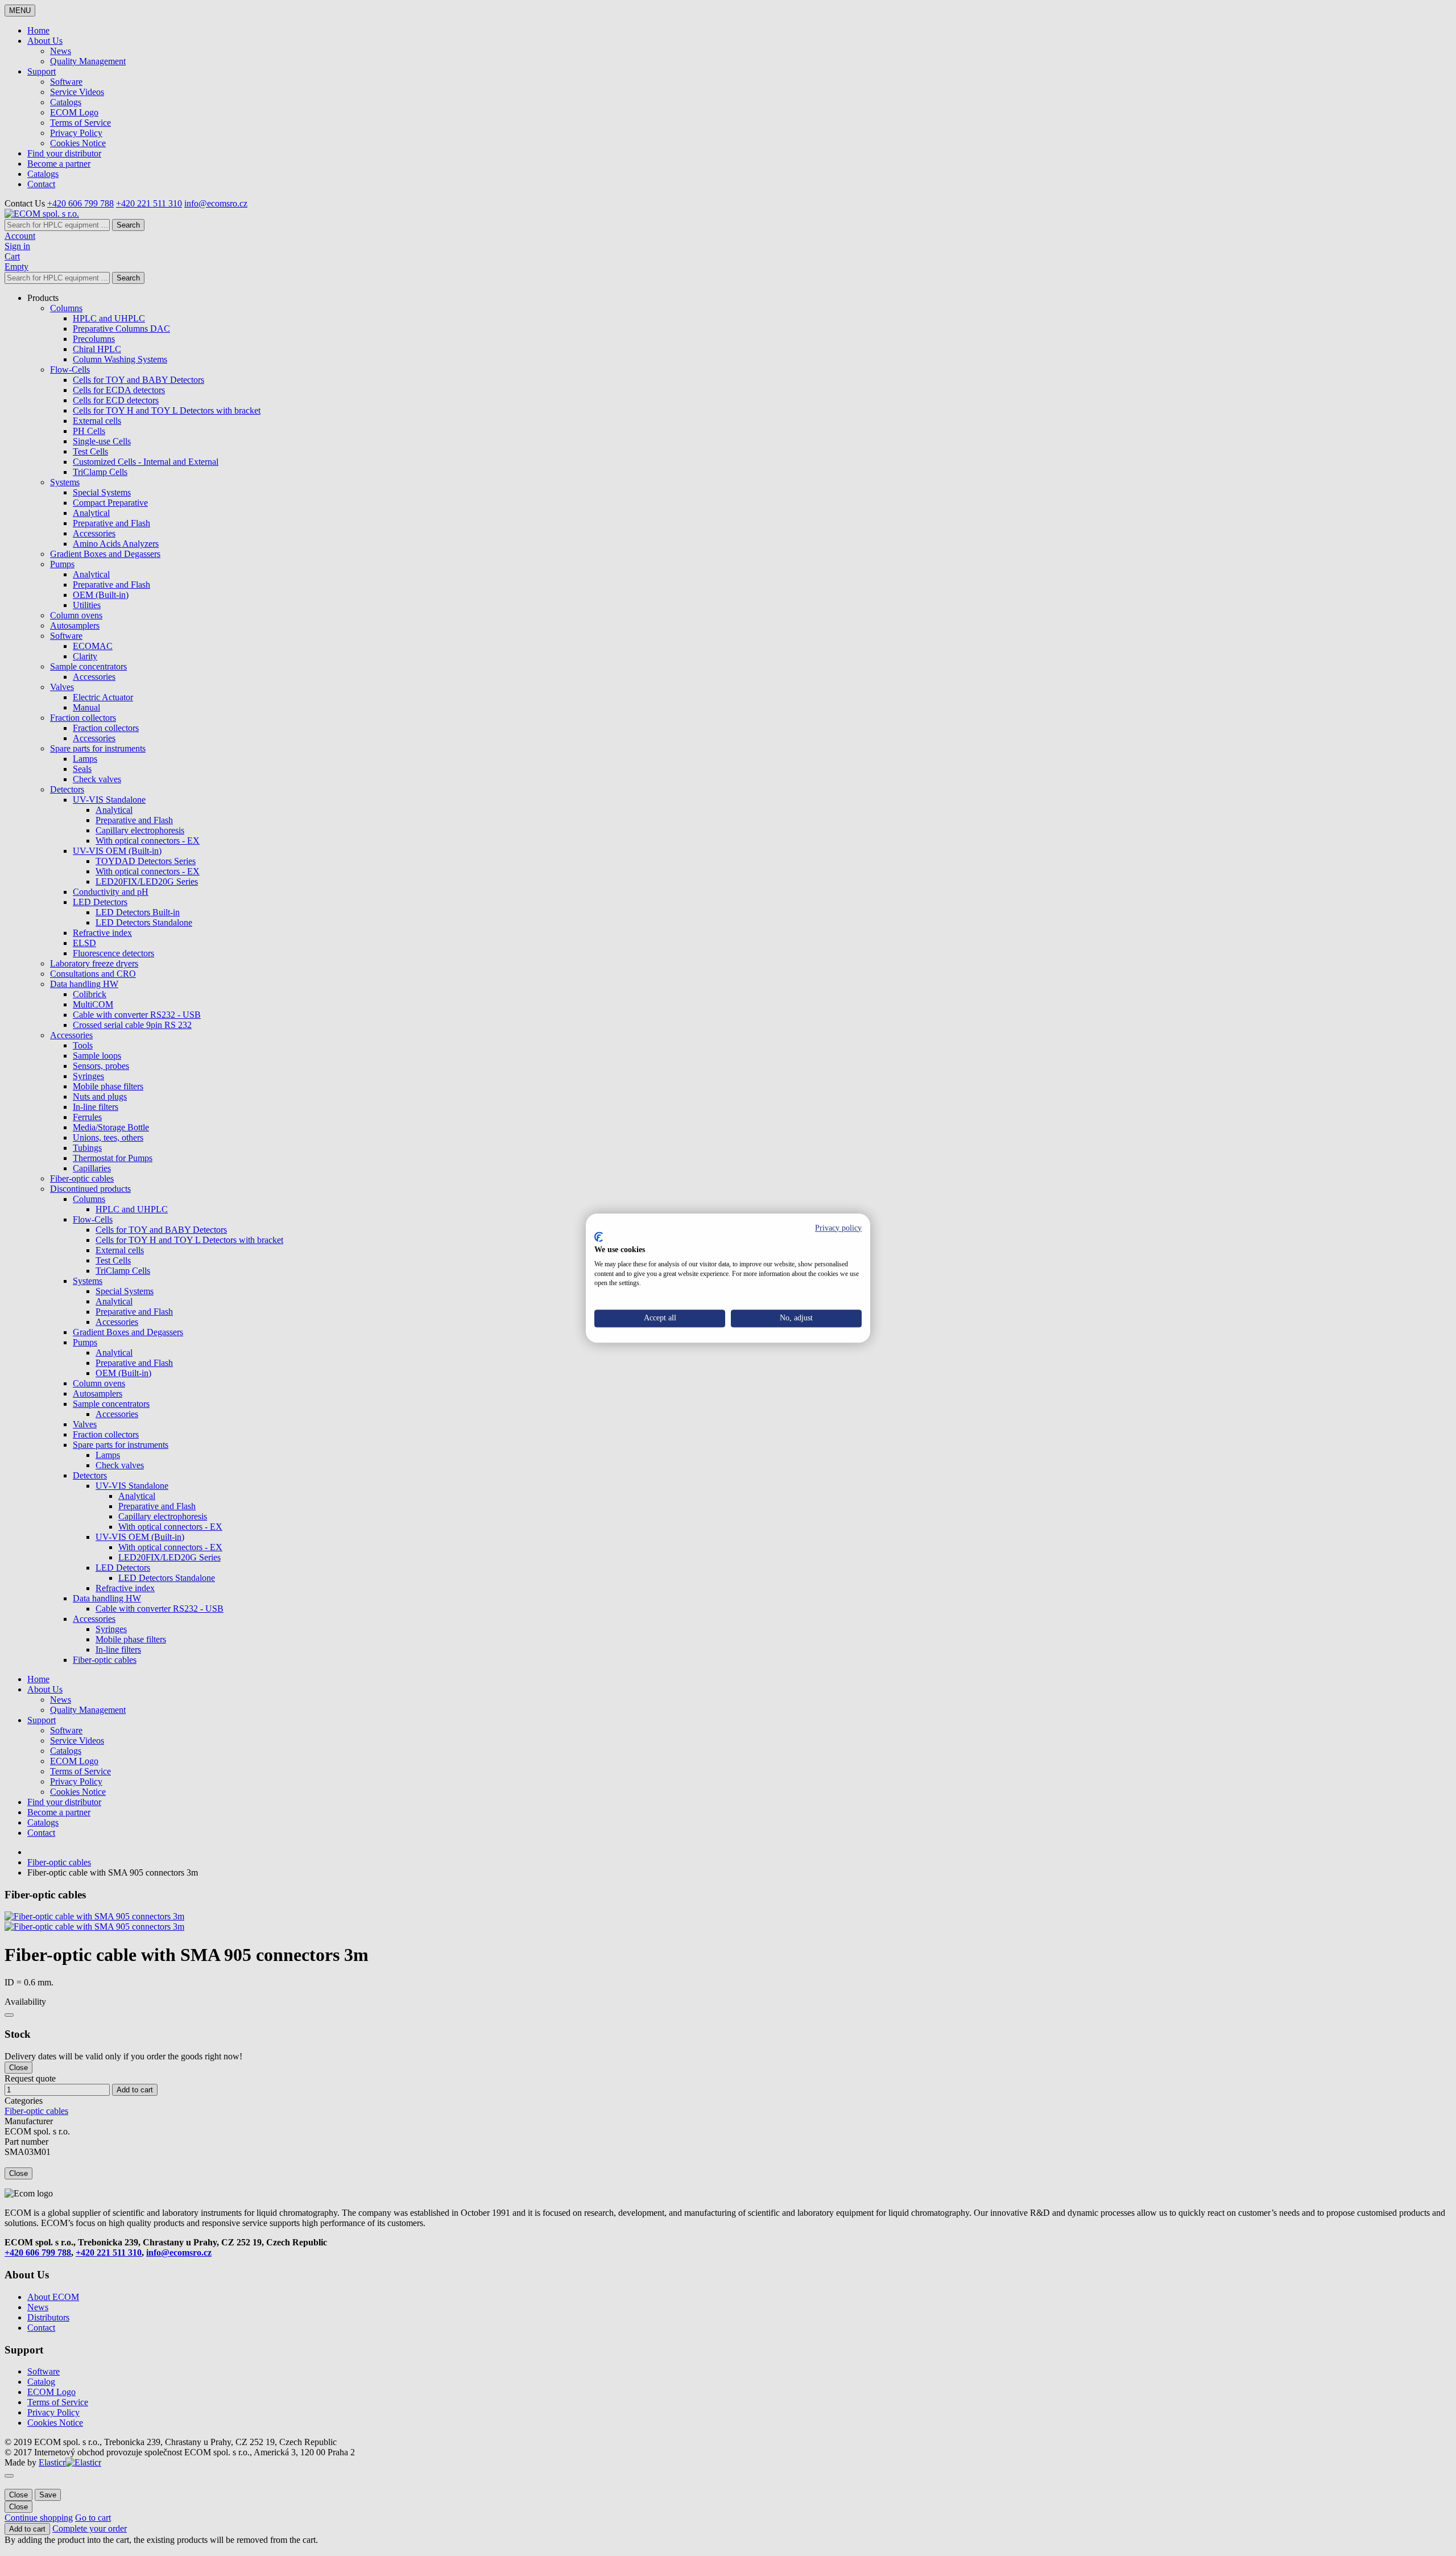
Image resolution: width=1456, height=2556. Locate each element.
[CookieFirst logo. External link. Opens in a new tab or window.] (599, 1237)
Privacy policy (838, 1228)
